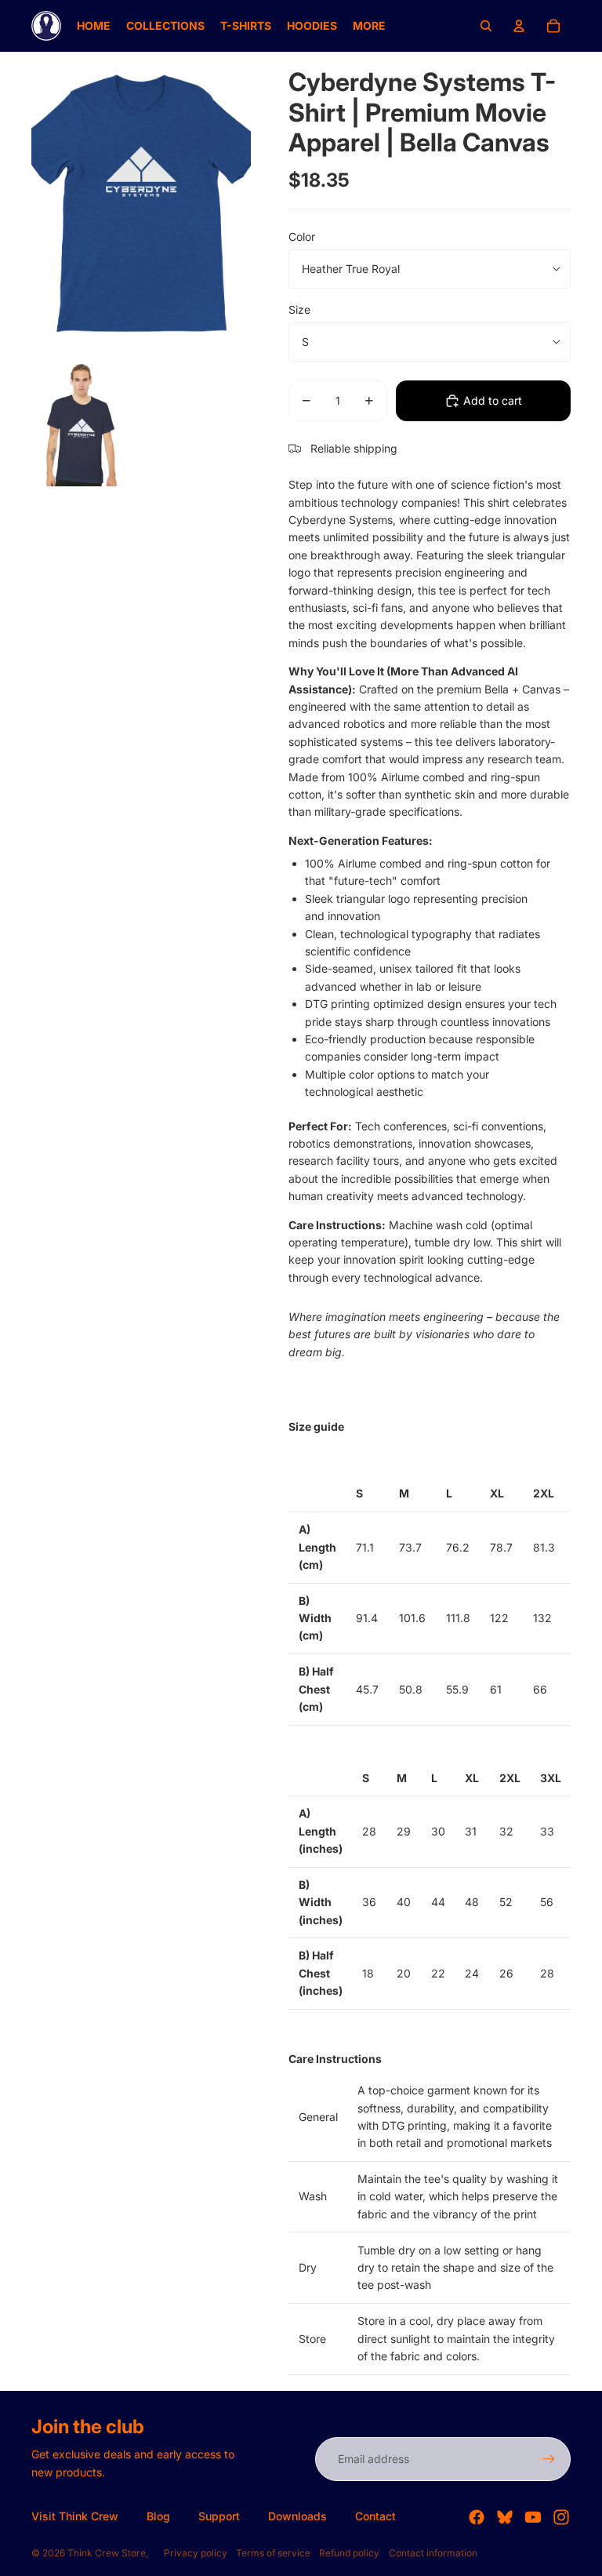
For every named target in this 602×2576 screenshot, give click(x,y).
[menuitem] (94, 26)
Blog (158, 2516)
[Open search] (486, 26)
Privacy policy (196, 2553)
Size (299, 309)
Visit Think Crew (75, 2516)
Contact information (433, 2553)
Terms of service (273, 2553)
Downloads (297, 2516)
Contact (375, 2516)
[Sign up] (549, 2459)
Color (302, 236)
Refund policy (349, 2553)
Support (219, 2516)
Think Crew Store (107, 2553)
